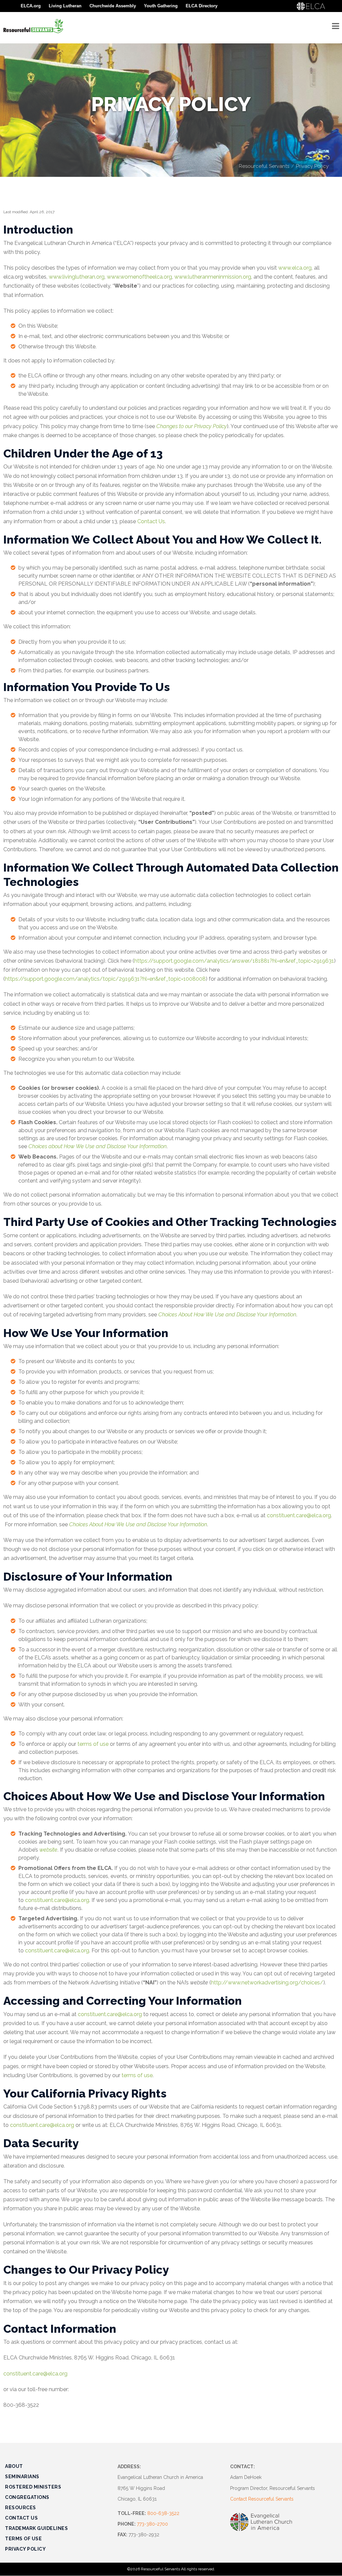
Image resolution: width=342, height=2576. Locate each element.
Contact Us (151, 521)
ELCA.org (31, 6)
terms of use (93, 1744)
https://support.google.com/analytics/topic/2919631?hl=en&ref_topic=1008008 (105, 979)
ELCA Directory (202, 6)
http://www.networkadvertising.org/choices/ (267, 1983)
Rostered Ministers (33, 2487)
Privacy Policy (25, 2549)
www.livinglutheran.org (77, 277)
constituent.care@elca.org (299, 1515)
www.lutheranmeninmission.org (213, 277)
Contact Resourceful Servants (262, 2499)
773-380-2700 (152, 2524)
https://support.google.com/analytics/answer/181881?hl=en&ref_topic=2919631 (234, 961)
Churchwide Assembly (113, 6)
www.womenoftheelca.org (139, 277)
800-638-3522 (163, 2513)
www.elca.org (295, 268)
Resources (21, 2508)
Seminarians (22, 2477)
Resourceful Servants (264, 166)
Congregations (27, 2497)
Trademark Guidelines (36, 2528)
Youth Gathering (161, 6)
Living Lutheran (65, 6)
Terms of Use (23, 2539)
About (14, 2466)
